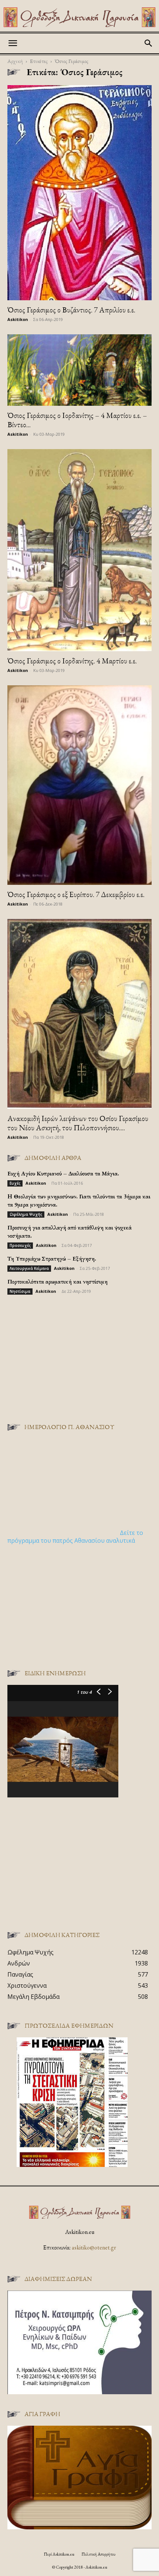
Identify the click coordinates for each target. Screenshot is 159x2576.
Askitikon (18, 319)
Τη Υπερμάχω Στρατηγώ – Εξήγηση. (52, 1259)
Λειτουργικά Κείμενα (29, 1268)
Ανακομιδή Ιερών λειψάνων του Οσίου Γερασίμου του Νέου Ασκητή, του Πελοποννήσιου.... (78, 1123)
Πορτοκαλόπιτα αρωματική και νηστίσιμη (57, 1282)
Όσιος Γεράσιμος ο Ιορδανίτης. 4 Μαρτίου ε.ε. (72, 661)
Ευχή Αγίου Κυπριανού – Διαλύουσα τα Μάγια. (63, 1173)
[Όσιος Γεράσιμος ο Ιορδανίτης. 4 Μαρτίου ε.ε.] (79, 550)
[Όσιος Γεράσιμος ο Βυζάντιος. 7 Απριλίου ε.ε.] (79, 193)
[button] (13, 43)
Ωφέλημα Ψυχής (26, 1214)
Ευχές (15, 1183)
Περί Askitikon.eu (59, 2554)
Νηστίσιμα (20, 1291)
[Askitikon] (79, 17)
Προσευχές (20, 1245)
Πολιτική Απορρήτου (98, 2554)
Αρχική (15, 61)
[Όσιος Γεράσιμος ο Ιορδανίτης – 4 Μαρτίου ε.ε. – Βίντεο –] (79, 370)
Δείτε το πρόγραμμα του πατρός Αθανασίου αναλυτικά (75, 1537)
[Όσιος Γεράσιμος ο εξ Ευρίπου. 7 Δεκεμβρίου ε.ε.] (79, 785)
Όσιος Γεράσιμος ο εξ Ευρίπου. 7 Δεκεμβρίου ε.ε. (76, 894)
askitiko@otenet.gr (94, 2247)
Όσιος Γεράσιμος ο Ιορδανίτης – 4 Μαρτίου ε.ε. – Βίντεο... (77, 420)
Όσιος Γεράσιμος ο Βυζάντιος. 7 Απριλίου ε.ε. (71, 310)
